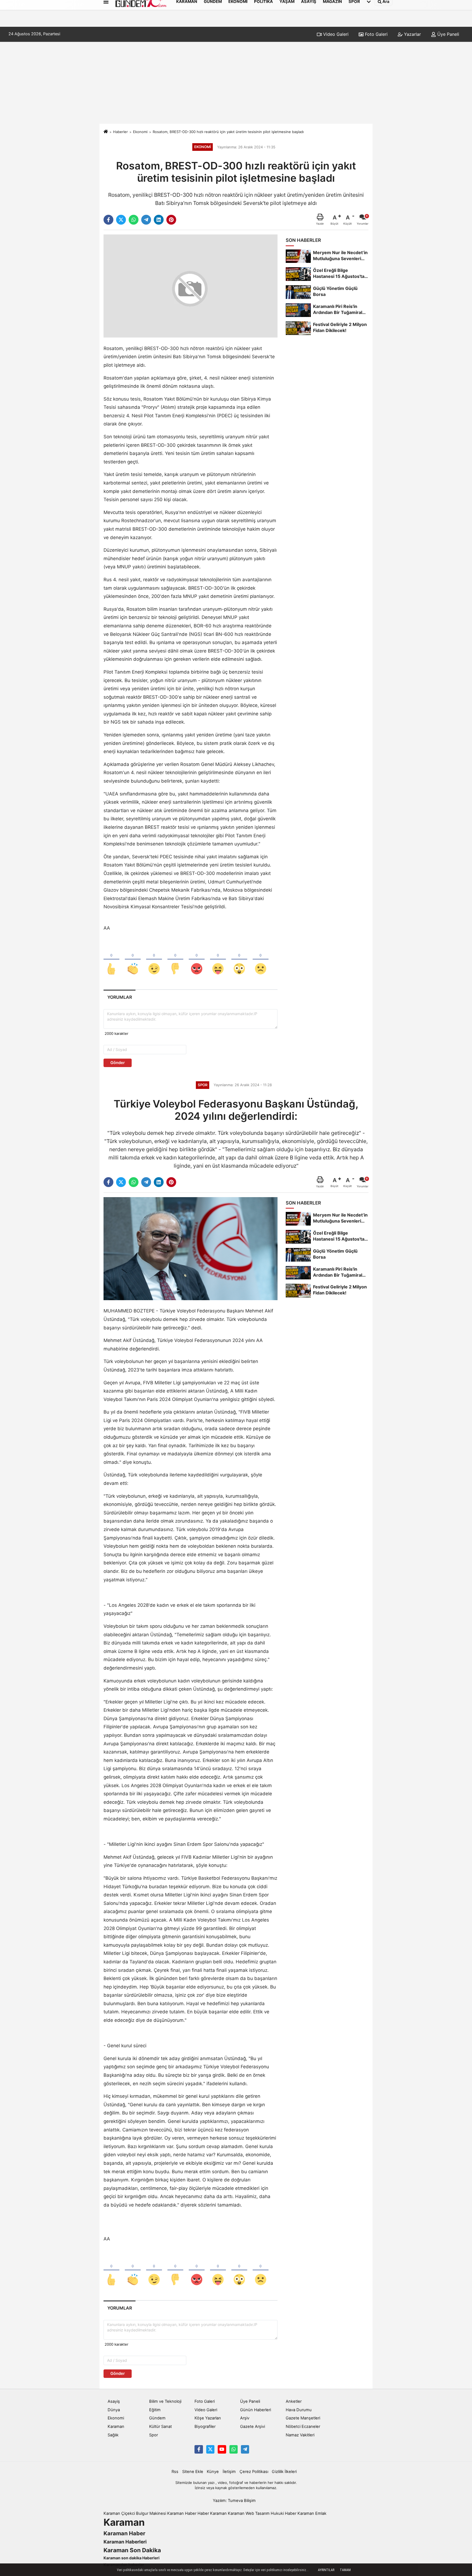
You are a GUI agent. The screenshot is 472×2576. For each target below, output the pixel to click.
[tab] (120, 997)
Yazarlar (412, 34)
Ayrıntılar (326, 2570)
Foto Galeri (376, 34)
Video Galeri (335, 34)
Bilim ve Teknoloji (165, 2401)
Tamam (345, 2570)
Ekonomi (140, 132)
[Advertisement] (236, 83)
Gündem (157, 2418)
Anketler (294, 2401)
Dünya (114, 2410)
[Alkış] (133, 960)
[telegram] (146, 220)
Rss (175, 2472)
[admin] (245, 2449)
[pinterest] (171, 220)
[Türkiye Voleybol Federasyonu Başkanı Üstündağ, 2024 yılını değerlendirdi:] (191, 1249)
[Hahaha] (218, 960)
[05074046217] (234, 2449)
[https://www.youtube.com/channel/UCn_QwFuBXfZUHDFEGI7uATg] (222, 2449)
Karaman (116, 2427)
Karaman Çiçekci (119, 2513)
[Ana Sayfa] (106, 132)
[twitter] (121, 220)
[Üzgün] (261, 960)
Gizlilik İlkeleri (284, 2472)
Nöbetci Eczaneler (303, 2427)
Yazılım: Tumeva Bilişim (234, 2501)
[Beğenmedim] (175, 960)
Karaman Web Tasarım (249, 2513)
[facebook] (108, 220)
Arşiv (245, 2418)
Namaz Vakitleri (300, 2435)
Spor (154, 2435)
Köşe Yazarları (208, 2418)
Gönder (118, 1063)
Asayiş (114, 2401)
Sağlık (113, 2435)
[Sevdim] (154, 960)
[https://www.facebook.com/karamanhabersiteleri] (199, 2449)
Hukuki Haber (284, 2513)
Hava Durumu (299, 2410)
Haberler (120, 132)
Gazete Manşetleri (303, 2418)
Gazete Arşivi (253, 2427)
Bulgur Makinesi (151, 2513)
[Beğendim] (111, 960)
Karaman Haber (182, 2513)
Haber (203, 2513)
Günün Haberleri (256, 2410)
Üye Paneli (448, 34)
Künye (213, 2472)
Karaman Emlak (312, 2513)
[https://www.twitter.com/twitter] (210, 2449)
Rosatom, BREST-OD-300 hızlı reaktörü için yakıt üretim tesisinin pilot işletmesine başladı (228, 132)
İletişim (229, 2472)
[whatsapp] (134, 220)
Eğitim (155, 2410)
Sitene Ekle (193, 2472)
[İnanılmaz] (239, 960)
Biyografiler (205, 2427)
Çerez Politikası (254, 2472)
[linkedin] (159, 220)
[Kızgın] (197, 960)
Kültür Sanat (160, 2427)
